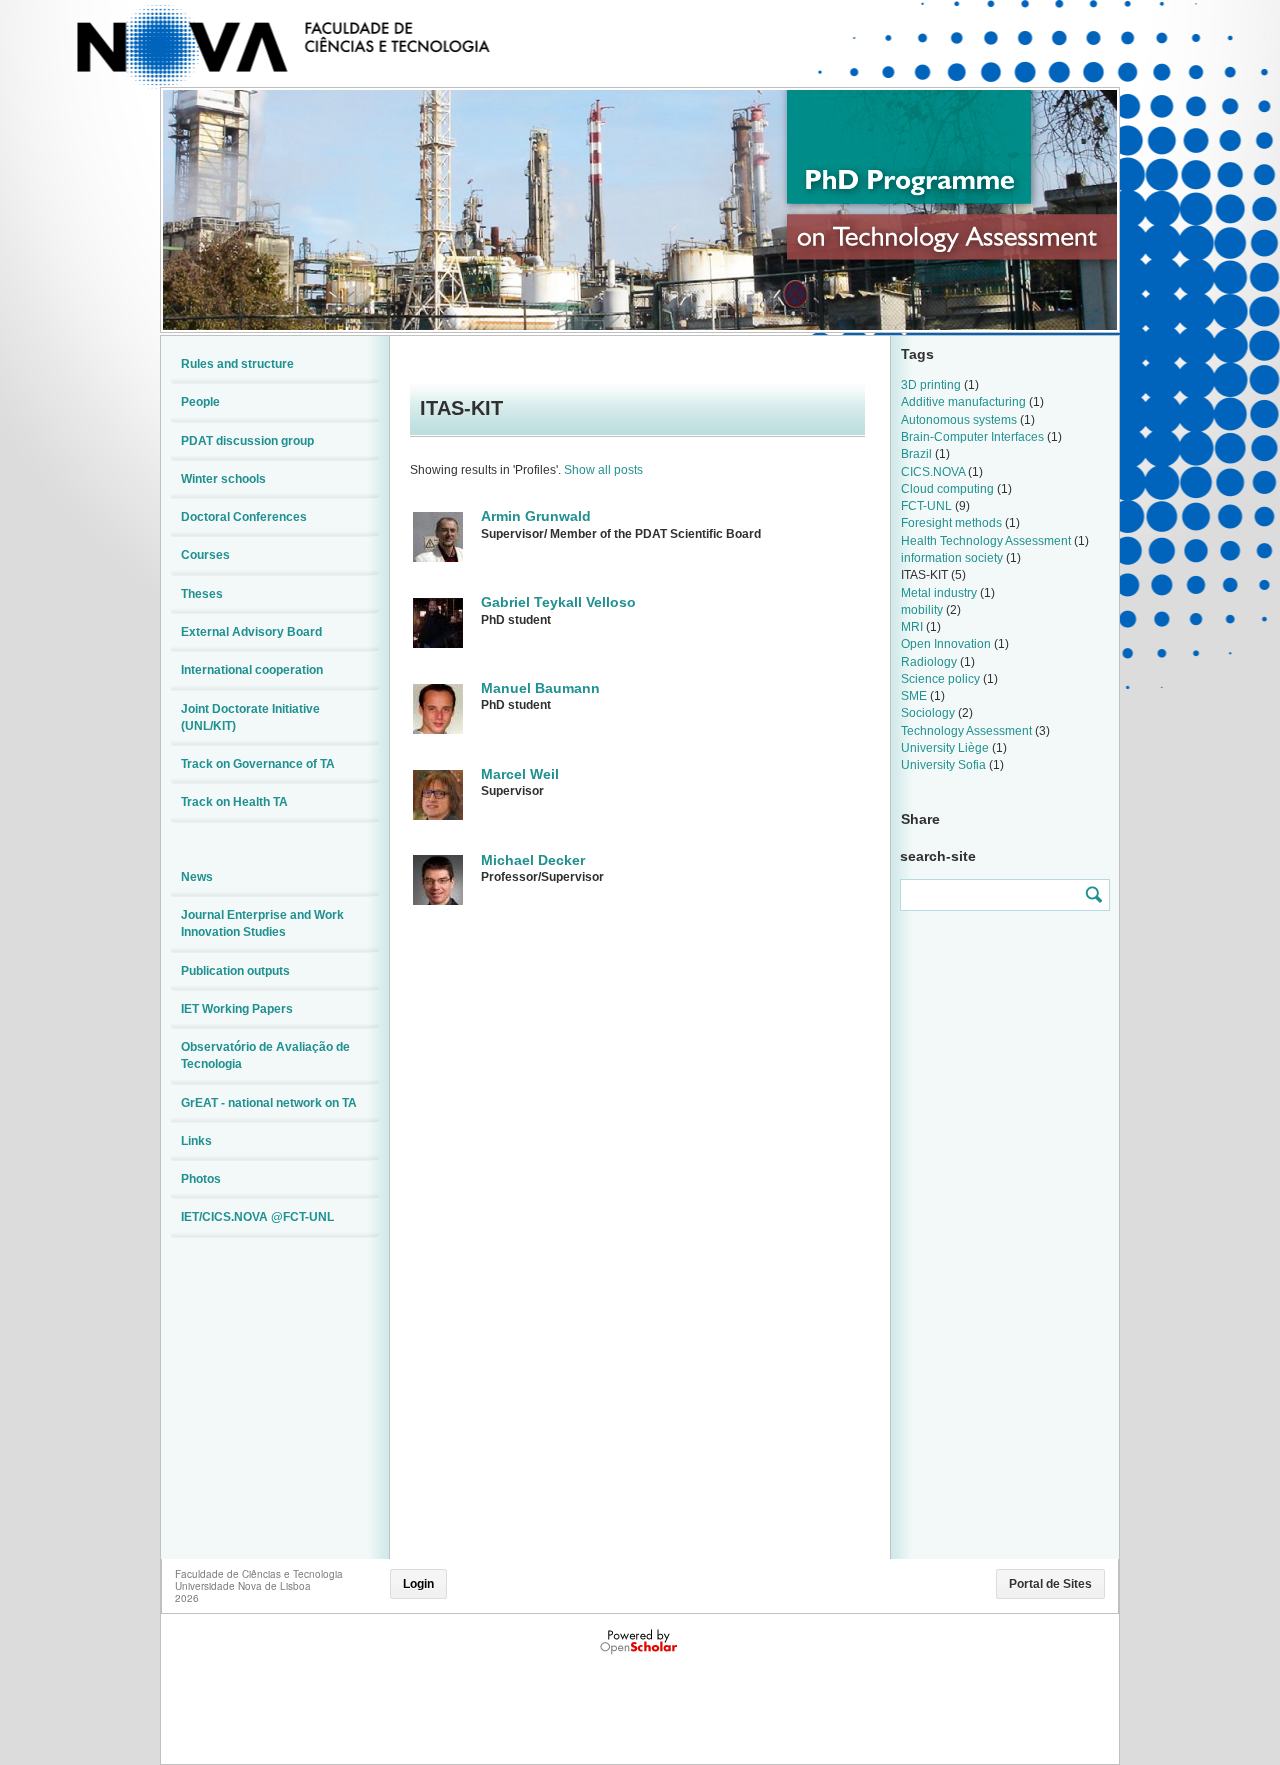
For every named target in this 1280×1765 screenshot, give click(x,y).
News (197, 877)
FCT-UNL (926, 506)
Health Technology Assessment (986, 541)
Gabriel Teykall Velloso (558, 602)
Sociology (928, 713)
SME (914, 696)
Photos (201, 1179)
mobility (922, 610)
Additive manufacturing (963, 402)
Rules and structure (237, 364)
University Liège (945, 748)
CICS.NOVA (933, 472)
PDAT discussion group (247, 441)
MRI (912, 627)
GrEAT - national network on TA (269, 1103)
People (200, 402)
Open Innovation (946, 644)
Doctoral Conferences (244, 517)
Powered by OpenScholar (640, 1642)
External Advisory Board (251, 632)
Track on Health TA (234, 802)
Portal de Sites (1050, 1584)
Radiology (929, 662)
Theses (202, 594)
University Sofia (943, 765)
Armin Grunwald (536, 516)
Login (418, 1584)
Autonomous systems (959, 420)
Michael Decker (533, 860)
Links (196, 1141)
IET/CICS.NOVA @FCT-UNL (257, 1217)
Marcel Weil (520, 774)
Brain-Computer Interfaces (972, 437)
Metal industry (939, 593)
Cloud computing (947, 489)
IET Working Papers (237, 1009)
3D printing (931, 385)
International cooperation (252, 670)
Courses (205, 555)
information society (952, 558)
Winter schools (223, 479)
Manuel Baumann (540, 688)
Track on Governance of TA (258, 764)
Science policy (940, 679)
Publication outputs (235, 971)
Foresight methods (951, 523)
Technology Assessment (966, 731)
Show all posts (603, 470)
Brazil (916, 454)
